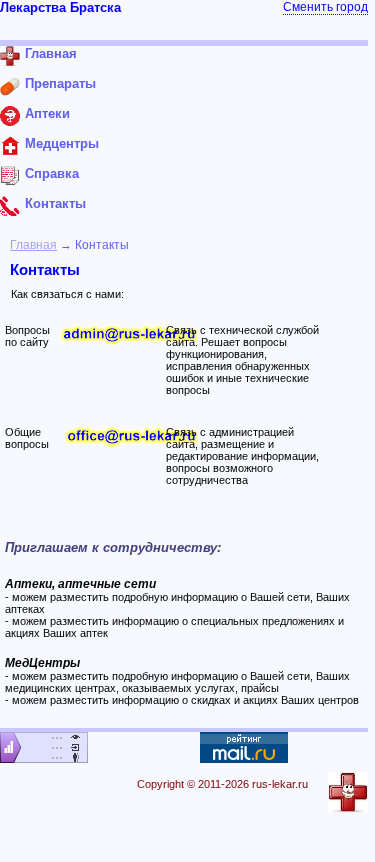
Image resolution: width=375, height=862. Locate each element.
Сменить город (325, 7)
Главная (33, 245)
